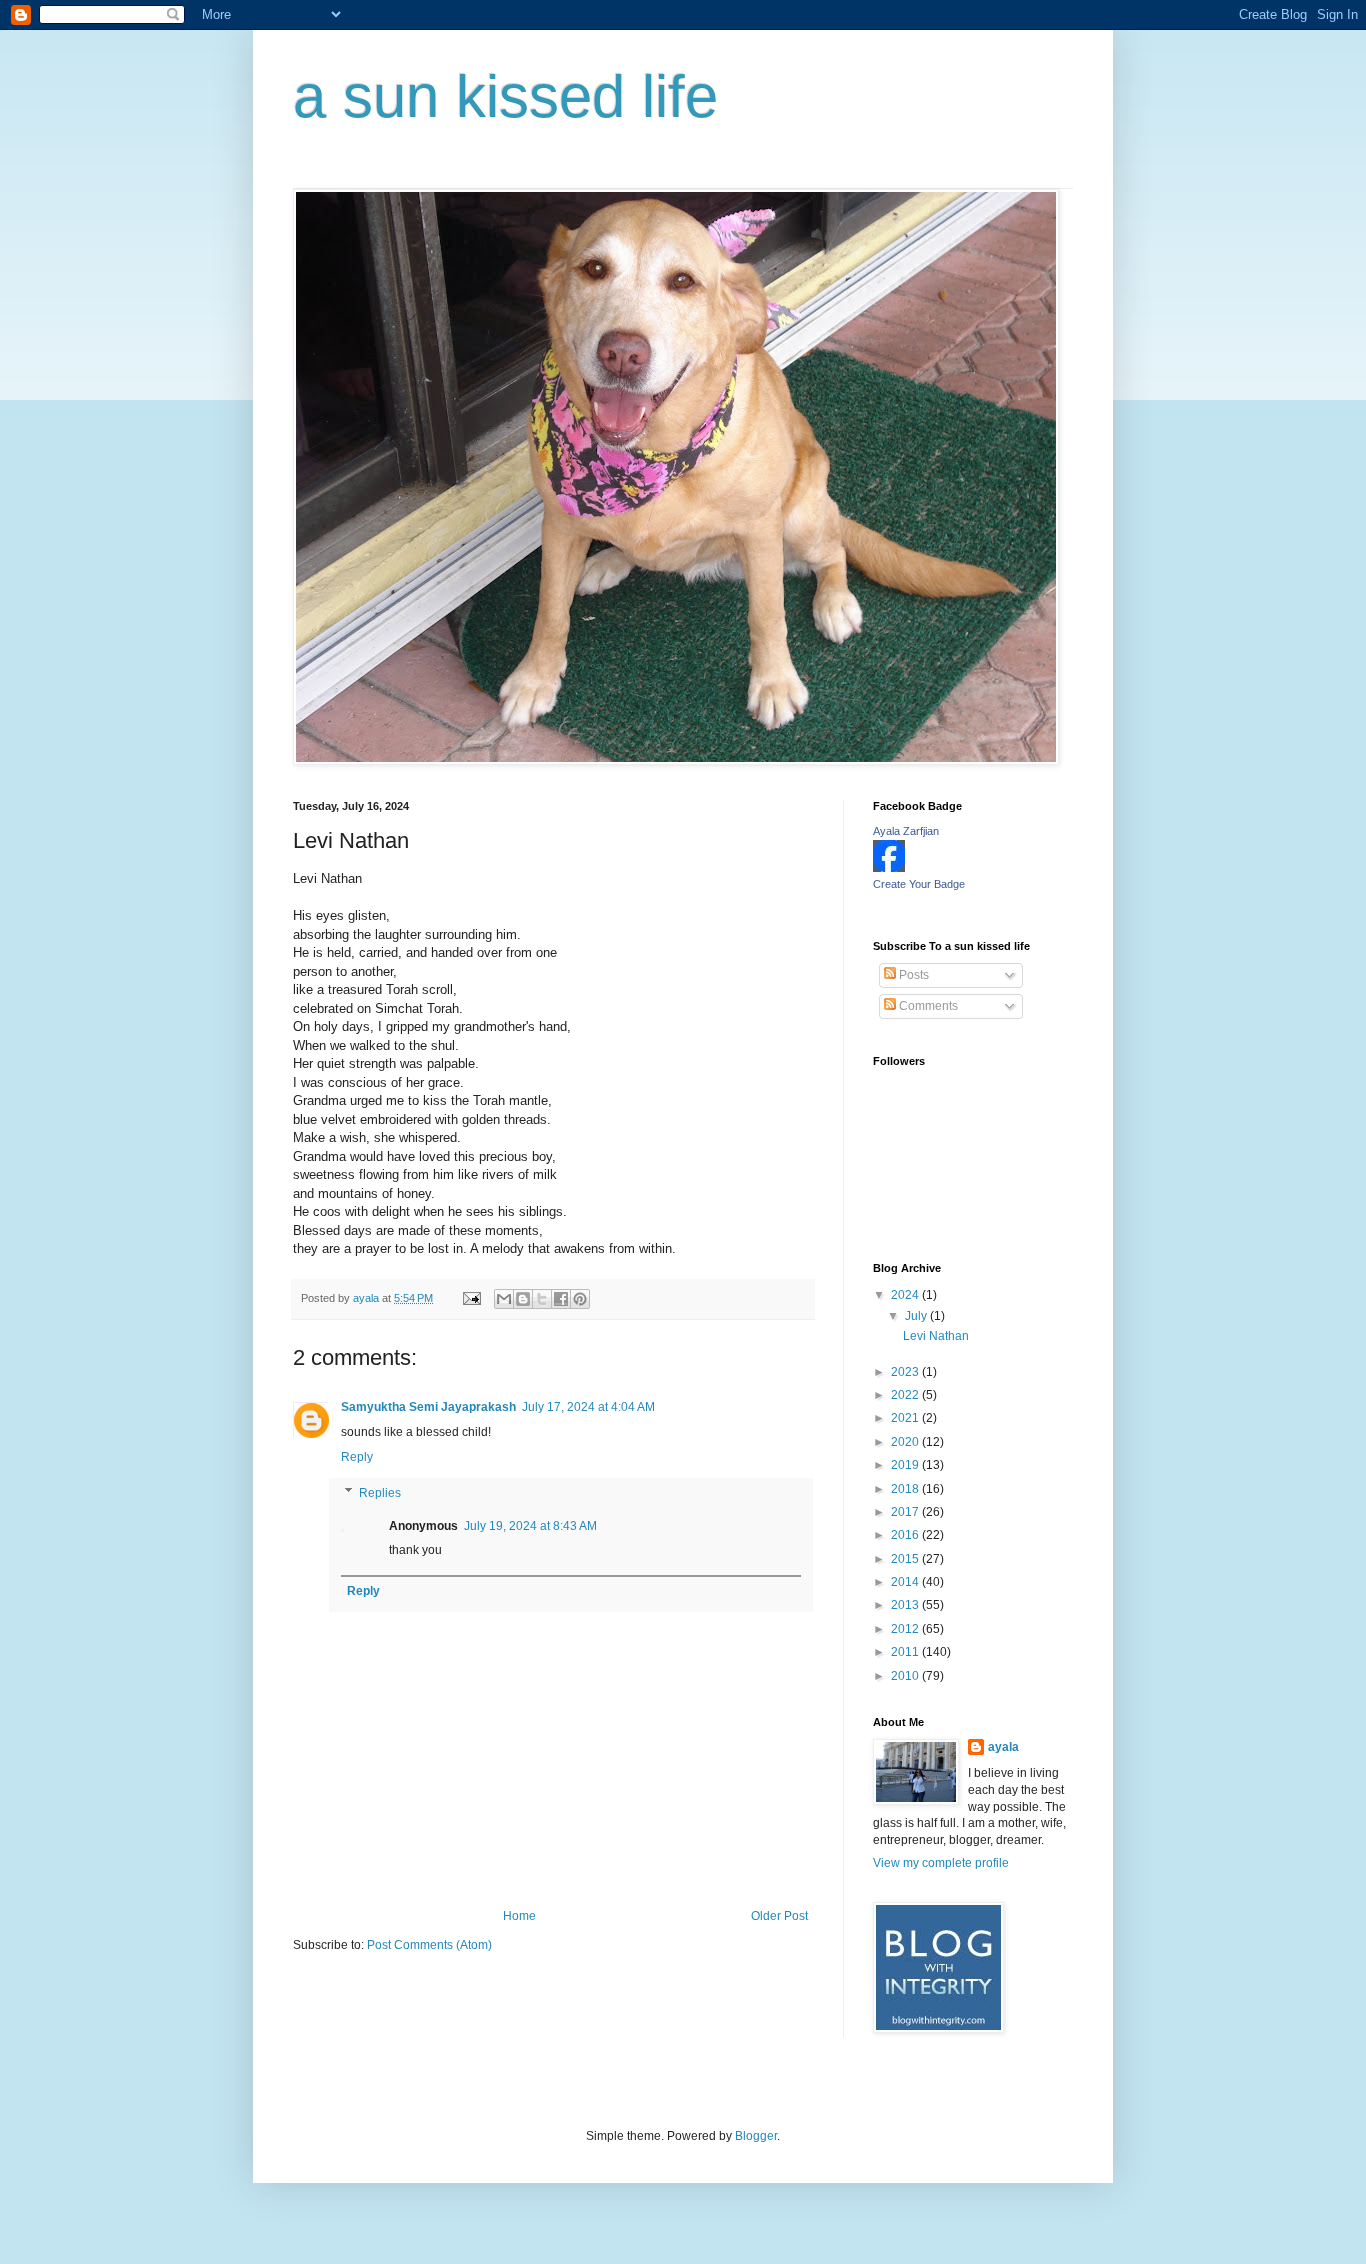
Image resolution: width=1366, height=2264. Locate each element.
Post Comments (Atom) (429, 1945)
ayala (1003, 1747)
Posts (912, 975)
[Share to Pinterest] (580, 1299)
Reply (357, 1457)
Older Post (779, 1916)
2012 (906, 1629)
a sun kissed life (505, 96)
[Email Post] (471, 1298)
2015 (906, 1559)
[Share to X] (542, 1299)
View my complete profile (941, 1863)
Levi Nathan (936, 1336)
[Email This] (504, 1299)
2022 (906, 1395)
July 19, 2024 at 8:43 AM (530, 1526)
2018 (906, 1489)
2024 (906, 1295)
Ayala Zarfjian (906, 831)
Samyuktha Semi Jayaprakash (428, 1407)
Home (519, 1916)
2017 (906, 1512)
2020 (906, 1442)
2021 (906, 1418)
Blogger (756, 2136)
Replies (380, 1493)
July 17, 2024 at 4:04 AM (588, 1407)
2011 (906, 1652)
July (917, 1316)
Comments (927, 1006)
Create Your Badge (919, 884)
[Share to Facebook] (561, 1299)
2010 (906, 1676)
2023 (906, 1372)
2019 (906, 1465)
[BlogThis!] (523, 1299)
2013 (906, 1605)
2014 (906, 1582)
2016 (906, 1535)
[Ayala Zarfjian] (889, 868)
